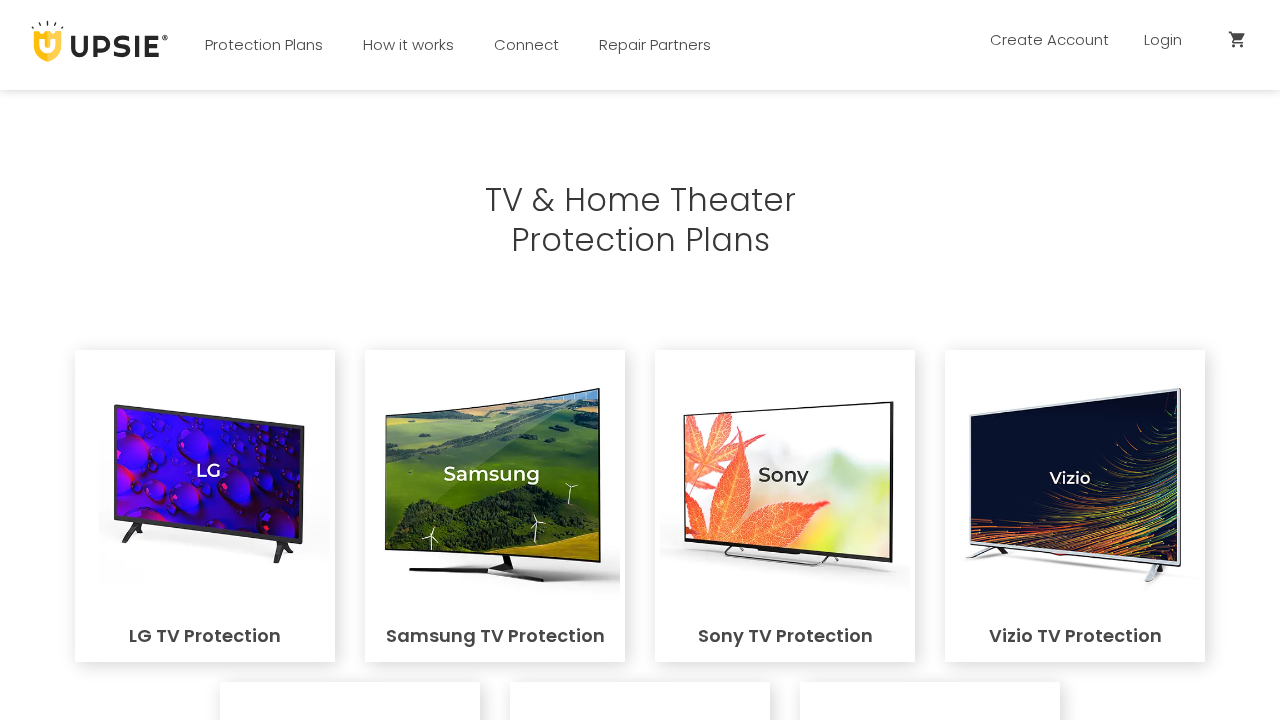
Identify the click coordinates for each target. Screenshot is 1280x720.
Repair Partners (655, 44)
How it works (408, 44)
